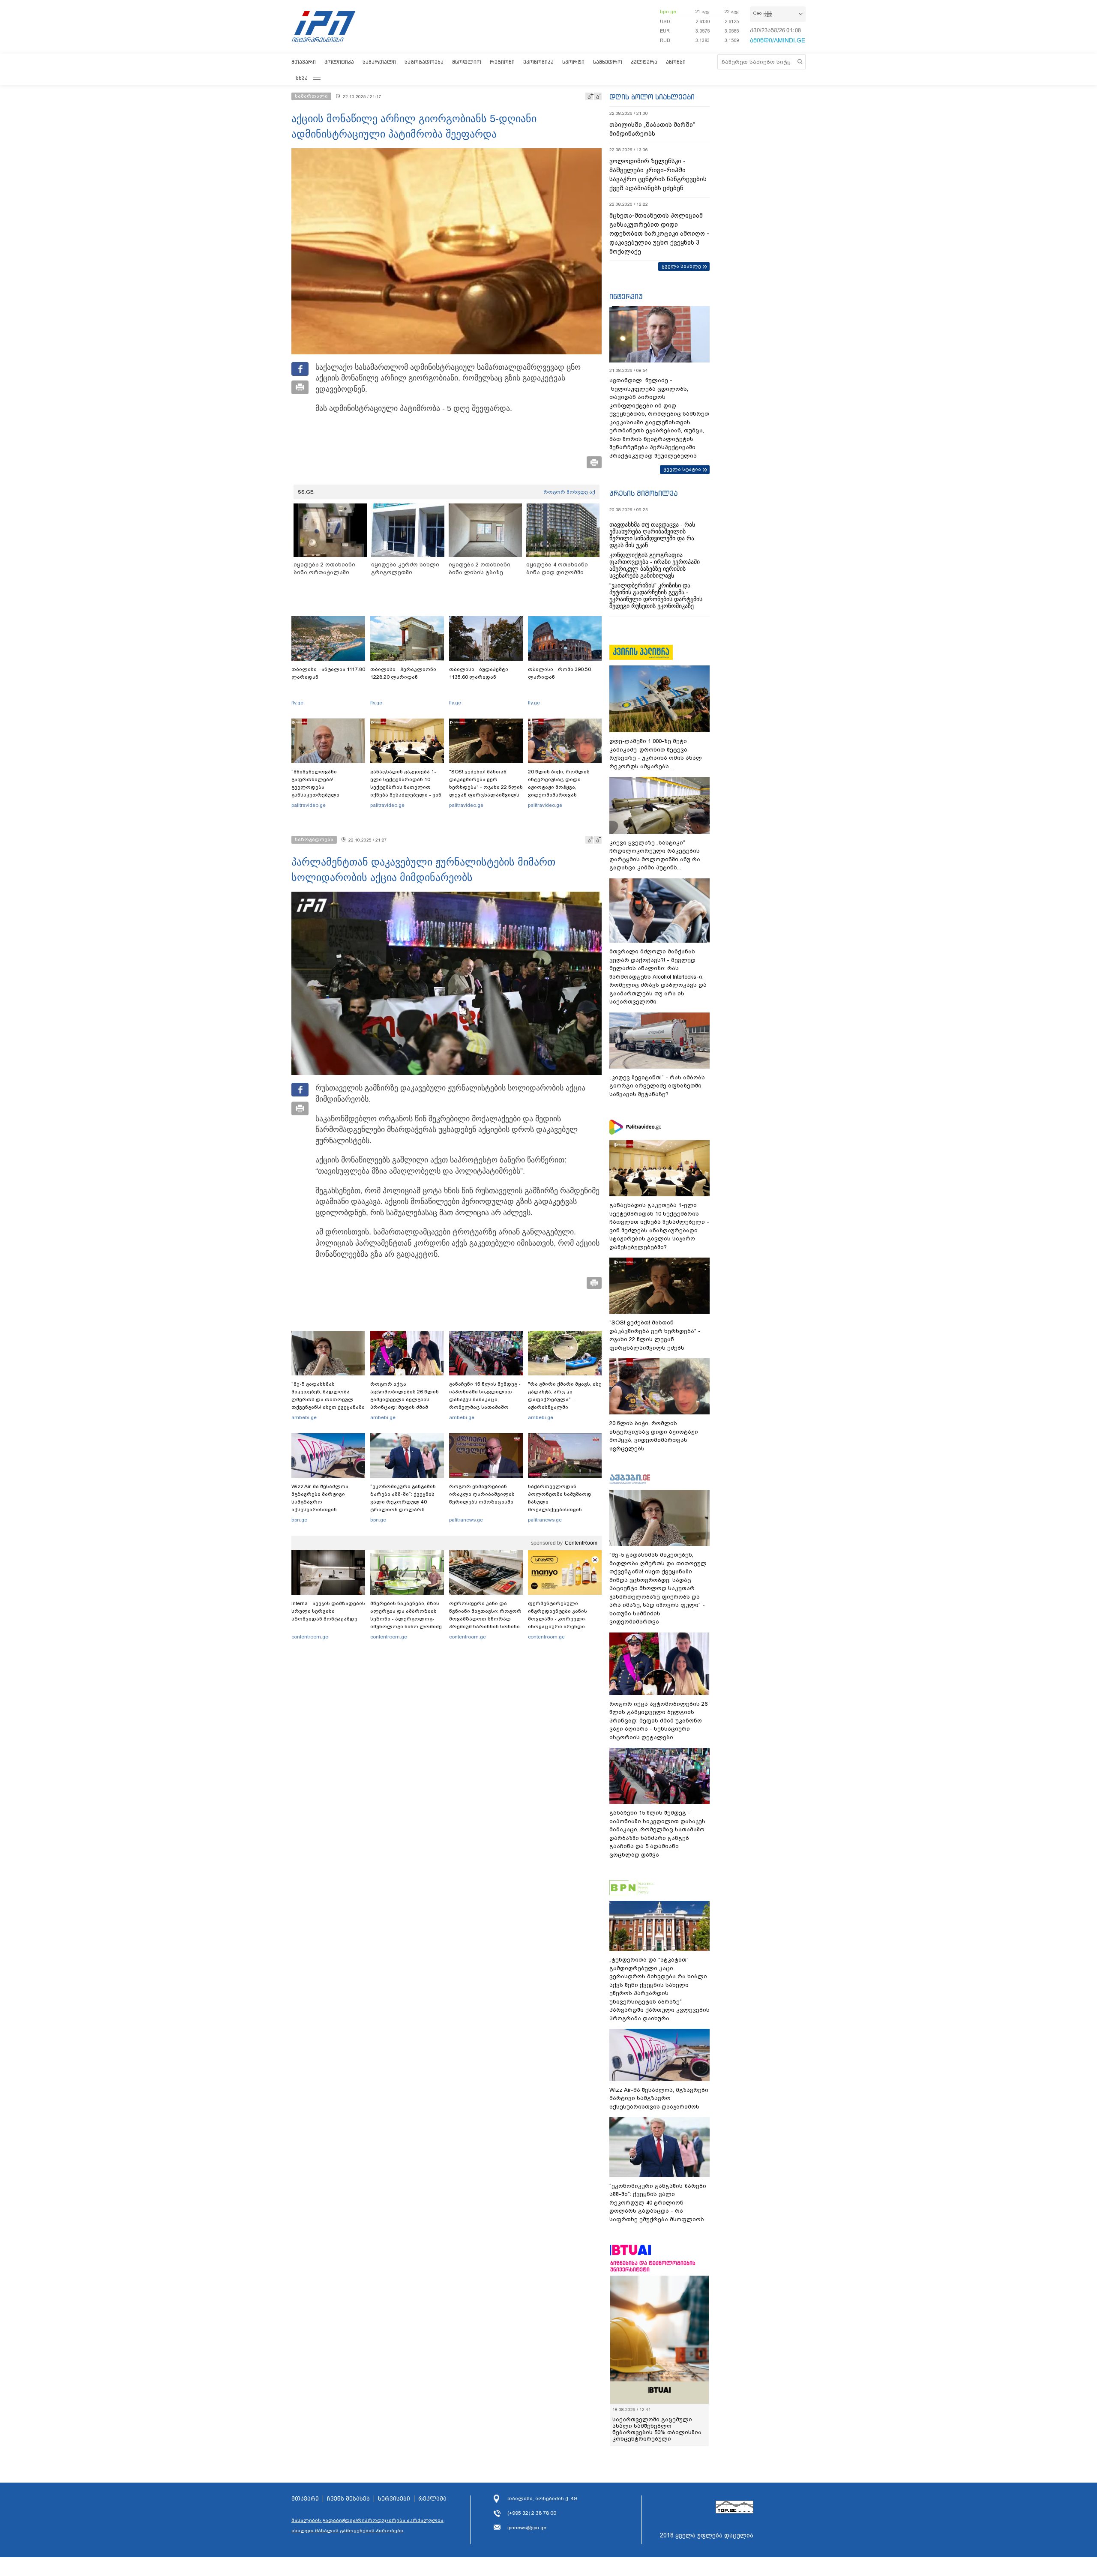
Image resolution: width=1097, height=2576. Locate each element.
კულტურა (644, 62)
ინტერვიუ (626, 297)
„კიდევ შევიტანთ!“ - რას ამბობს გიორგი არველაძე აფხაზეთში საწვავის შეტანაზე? (657, 1086)
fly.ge (297, 703)
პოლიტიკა (339, 62)
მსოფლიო (467, 62)
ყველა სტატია (682, 469)
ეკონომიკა (538, 62)
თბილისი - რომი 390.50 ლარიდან (559, 673)
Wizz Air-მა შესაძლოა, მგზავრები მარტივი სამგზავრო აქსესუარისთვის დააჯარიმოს (321, 1502)
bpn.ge (668, 12)
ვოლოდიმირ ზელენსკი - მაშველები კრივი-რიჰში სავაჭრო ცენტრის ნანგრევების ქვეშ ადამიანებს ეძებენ (658, 175)
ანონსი (676, 62)
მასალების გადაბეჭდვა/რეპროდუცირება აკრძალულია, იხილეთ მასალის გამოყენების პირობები (368, 2525)
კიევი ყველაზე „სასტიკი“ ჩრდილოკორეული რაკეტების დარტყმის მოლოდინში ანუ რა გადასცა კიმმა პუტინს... (655, 855)
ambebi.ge (304, 1417)
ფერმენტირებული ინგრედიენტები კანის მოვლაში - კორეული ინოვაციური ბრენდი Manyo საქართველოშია (560, 1619)
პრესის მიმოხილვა (643, 493)
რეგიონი (502, 62)
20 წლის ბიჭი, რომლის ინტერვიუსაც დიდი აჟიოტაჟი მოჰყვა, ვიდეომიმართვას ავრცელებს (559, 787)
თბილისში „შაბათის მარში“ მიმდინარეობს (652, 129)
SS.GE (306, 492)
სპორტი (573, 62)
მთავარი (304, 62)
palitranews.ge (466, 1520)
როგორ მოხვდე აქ (569, 492)
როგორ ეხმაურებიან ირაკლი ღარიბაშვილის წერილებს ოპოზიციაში (482, 1494)
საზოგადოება (424, 62)
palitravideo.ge (309, 805)
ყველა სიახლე (681, 266)
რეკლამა (432, 2499)
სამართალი (379, 62)
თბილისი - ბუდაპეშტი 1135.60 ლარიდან (479, 673)
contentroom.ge (310, 1637)
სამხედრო (608, 62)
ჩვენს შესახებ (348, 2499)
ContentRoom (581, 1543)
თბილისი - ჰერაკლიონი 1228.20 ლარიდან (403, 673)
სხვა (302, 78)
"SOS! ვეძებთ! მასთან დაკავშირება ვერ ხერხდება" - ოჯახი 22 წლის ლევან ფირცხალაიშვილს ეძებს (486, 787)
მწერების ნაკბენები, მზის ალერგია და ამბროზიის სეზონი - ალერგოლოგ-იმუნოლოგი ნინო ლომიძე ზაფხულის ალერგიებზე (406, 1619)
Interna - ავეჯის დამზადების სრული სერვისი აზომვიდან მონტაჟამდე (328, 1611)
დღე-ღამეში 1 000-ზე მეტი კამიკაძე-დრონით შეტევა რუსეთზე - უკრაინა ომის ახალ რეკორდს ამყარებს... (656, 754)
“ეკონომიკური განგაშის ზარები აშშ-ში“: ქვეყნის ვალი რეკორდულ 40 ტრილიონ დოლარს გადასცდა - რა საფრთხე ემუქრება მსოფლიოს (404, 1506)
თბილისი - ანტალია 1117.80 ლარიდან (328, 673)
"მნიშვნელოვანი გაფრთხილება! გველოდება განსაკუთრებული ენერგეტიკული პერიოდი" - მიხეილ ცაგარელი (328, 791)
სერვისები (394, 2499)
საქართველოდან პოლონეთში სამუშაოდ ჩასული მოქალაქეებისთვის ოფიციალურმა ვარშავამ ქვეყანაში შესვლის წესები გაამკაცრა (563, 1510)
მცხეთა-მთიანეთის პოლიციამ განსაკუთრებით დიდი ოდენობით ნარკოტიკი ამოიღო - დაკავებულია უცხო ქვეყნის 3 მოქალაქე (659, 234)
